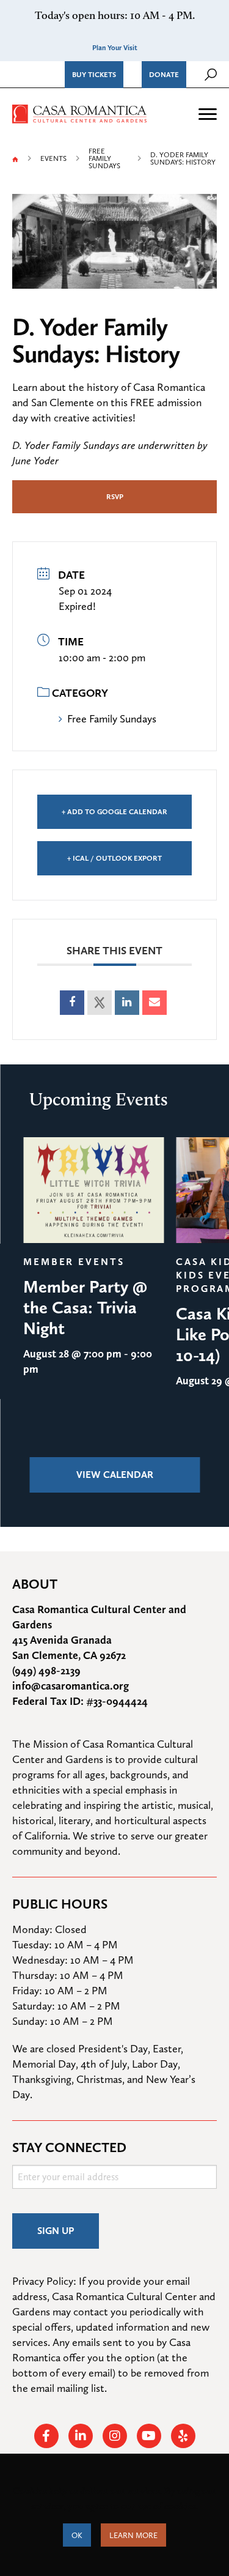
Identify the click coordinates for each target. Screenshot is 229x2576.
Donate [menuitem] (164, 75)
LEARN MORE (133, 2535)
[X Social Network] (100, 1003)
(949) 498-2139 (46, 1670)
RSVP (115, 497)
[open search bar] (211, 75)
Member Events (74, 1262)
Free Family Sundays (104, 158)
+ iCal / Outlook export (114, 858)
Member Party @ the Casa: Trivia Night (85, 1307)
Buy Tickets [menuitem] (94, 75)
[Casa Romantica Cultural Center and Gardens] (79, 112)
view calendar (115, 1475)
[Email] (154, 1003)
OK (77, 2535)
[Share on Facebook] (72, 1003)
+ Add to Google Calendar (114, 812)
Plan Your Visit (115, 48)
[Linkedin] (127, 1003)
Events (53, 158)
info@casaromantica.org (71, 1686)
